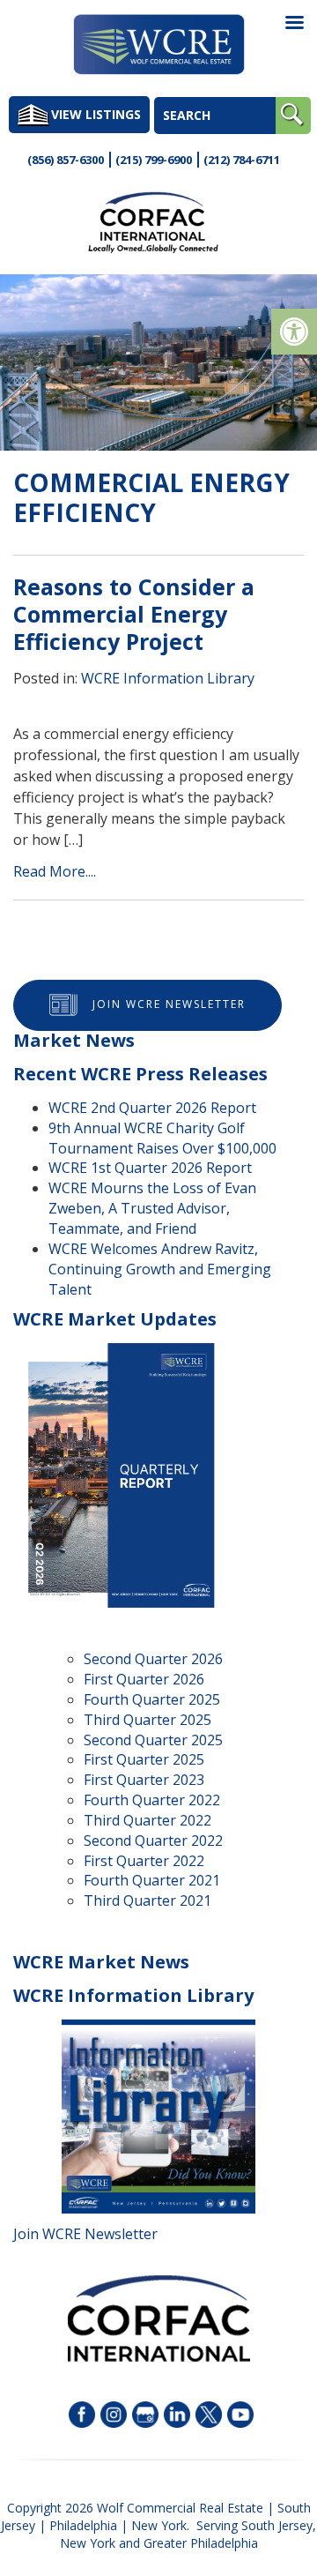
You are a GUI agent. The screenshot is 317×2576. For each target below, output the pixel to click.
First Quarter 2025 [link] (144, 1759)
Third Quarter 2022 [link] (147, 1820)
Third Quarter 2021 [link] (147, 1900)
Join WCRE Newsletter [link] (169, 1004)
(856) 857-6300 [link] (66, 160)
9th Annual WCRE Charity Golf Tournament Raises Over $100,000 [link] (162, 1138)
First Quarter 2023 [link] (144, 1780)
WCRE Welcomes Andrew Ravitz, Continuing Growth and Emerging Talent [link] (160, 1269)
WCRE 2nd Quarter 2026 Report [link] (152, 1108)
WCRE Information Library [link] (168, 678)
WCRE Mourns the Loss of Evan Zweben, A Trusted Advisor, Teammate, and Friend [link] (152, 1208)
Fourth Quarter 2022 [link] (152, 1800)
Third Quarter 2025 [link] (147, 1720)
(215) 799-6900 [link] (154, 160)
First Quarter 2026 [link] (144, 1679)
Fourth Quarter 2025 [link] (152, 1699)
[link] (294, 332)
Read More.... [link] (55, 871)
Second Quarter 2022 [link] (153, 1841)
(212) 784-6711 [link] (242, 160)
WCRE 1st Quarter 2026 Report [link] (150, 1168)
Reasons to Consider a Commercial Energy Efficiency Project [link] (134, 614)
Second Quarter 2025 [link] (153, 1740)
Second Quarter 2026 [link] (153, 1659)
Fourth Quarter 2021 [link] (152, 1880)
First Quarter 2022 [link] (144, 1861)
